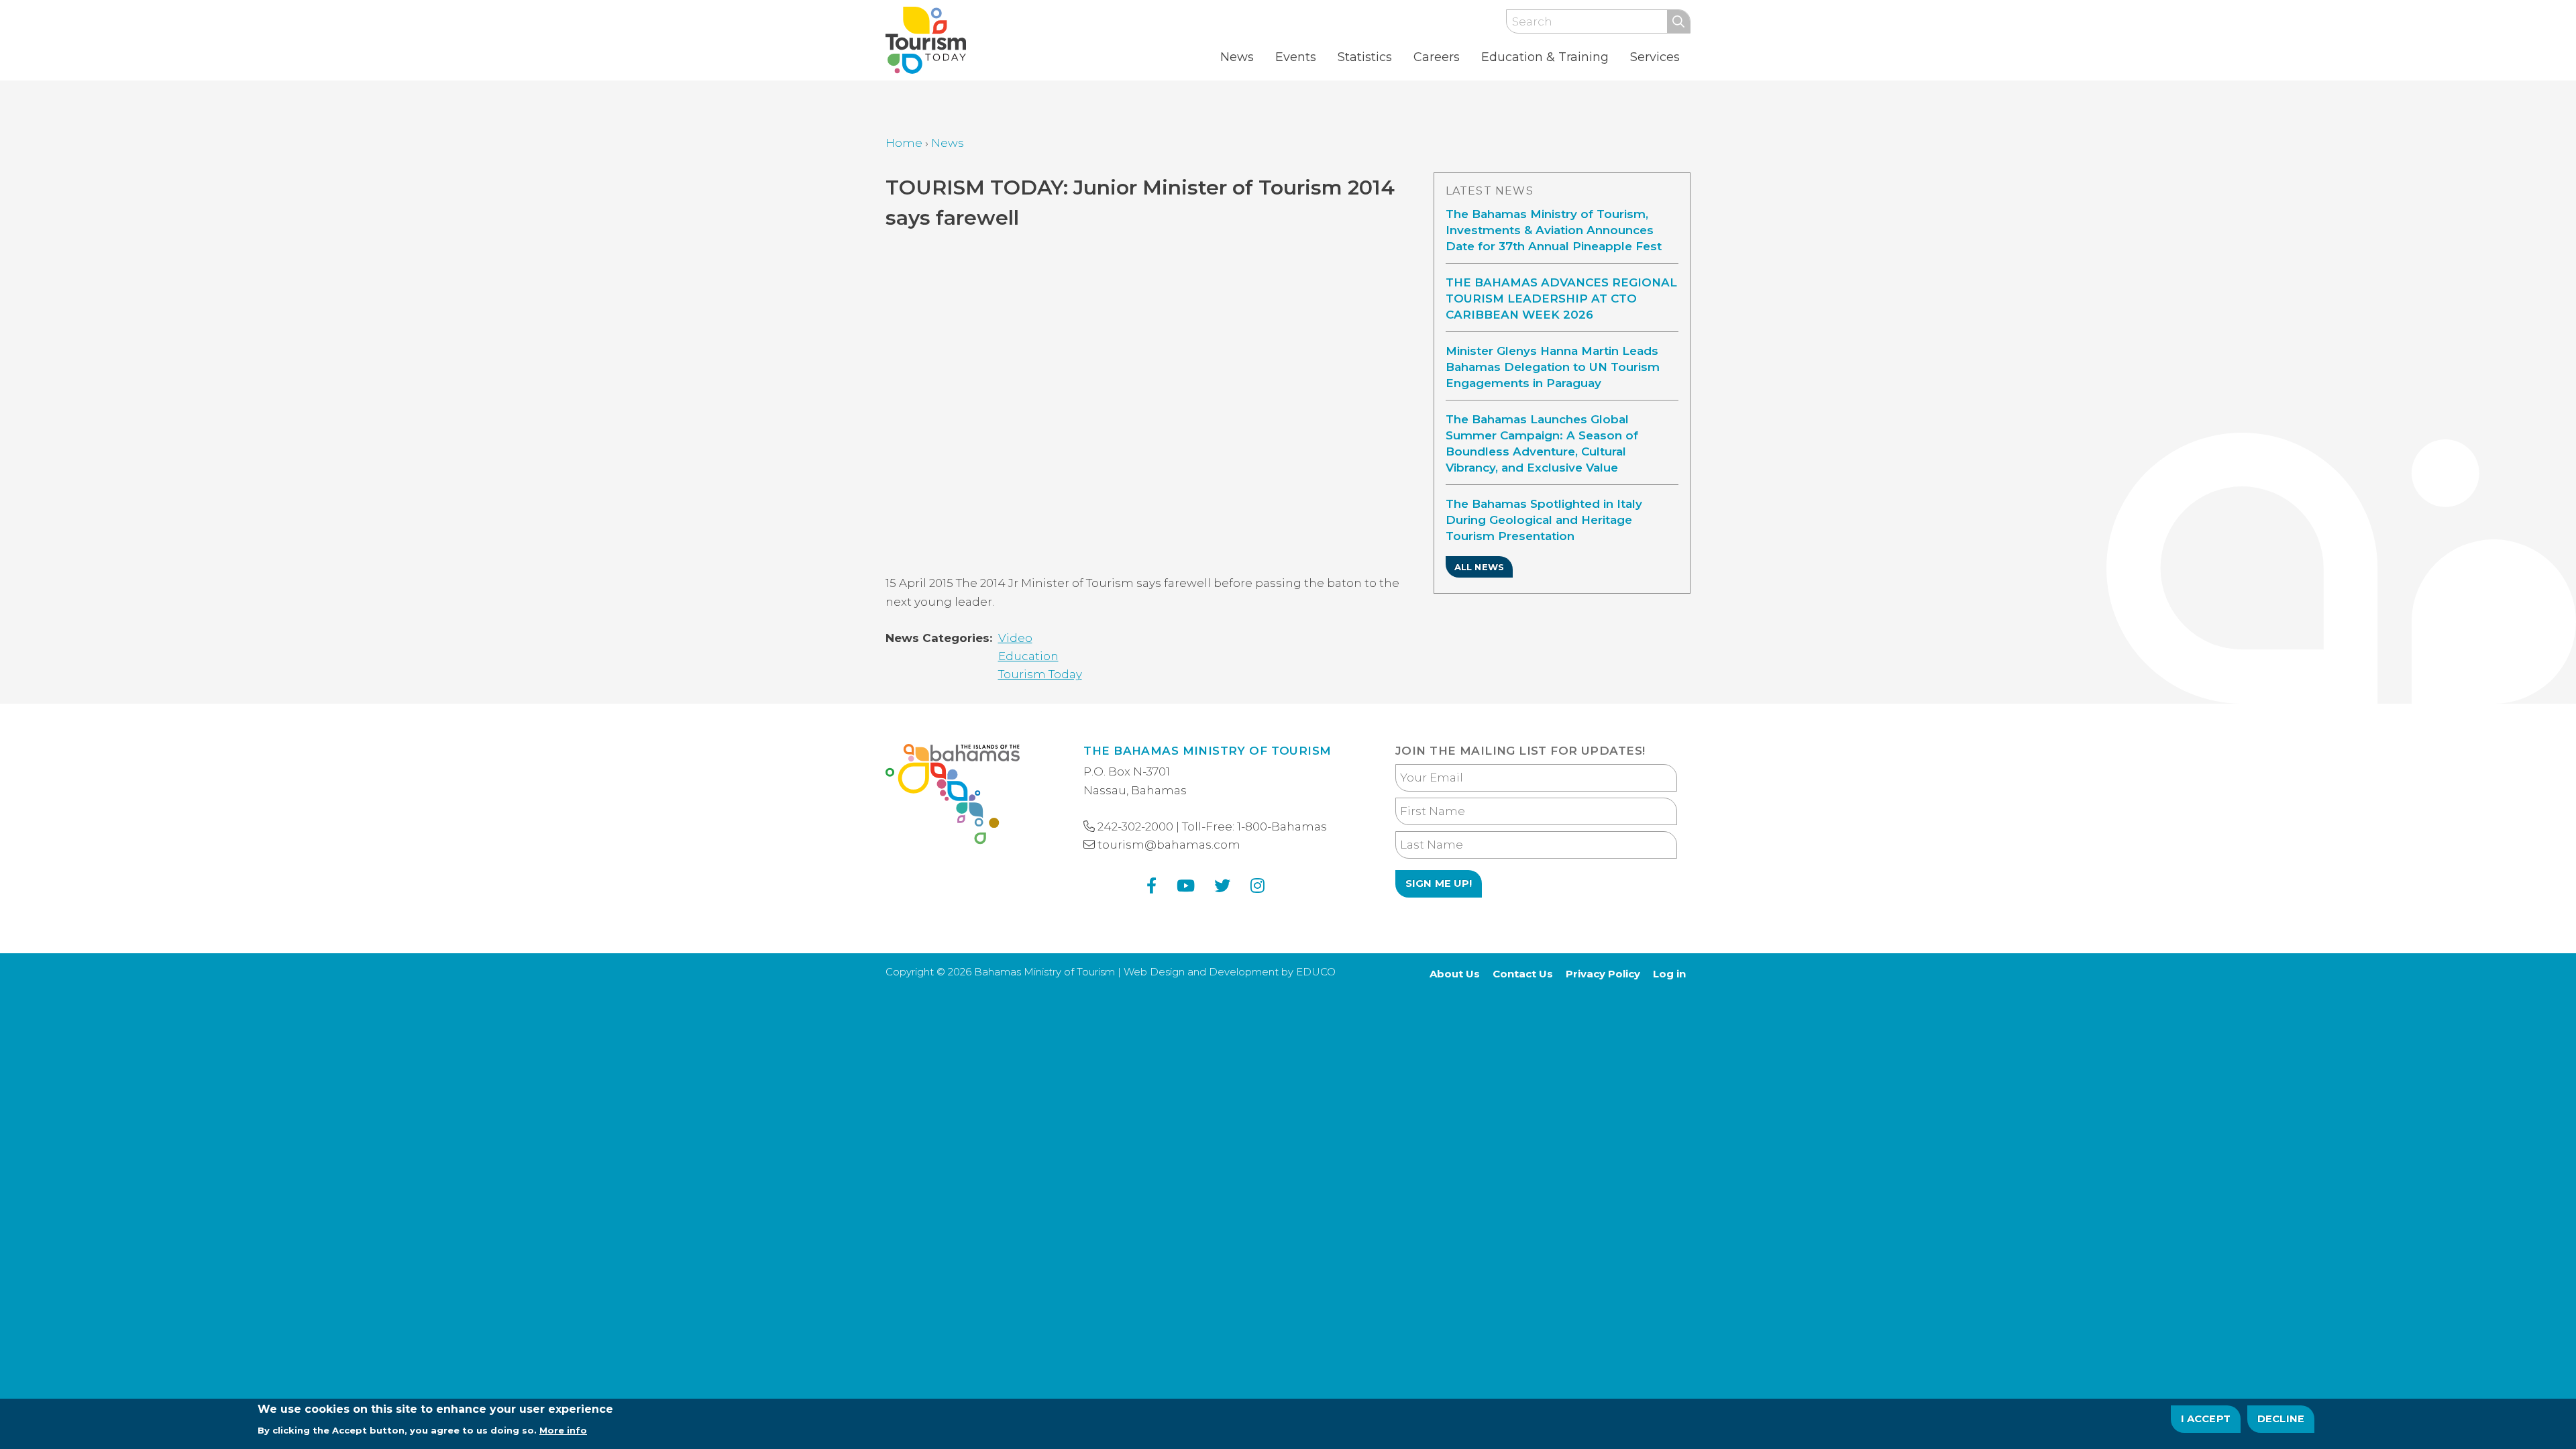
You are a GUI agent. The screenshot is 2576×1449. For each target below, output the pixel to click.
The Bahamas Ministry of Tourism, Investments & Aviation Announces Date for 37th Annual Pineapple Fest (1554, 230)
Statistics (1365, 57)
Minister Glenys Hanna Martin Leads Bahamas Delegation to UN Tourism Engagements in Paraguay (1553, 367)
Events (1296, 57)
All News (1479, 567)
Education (1028, 656)
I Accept (2206, 1419)
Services (1655, 57)
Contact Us (1523, 974)
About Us (1455, 974)
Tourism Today (1040, 674)
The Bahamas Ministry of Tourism (1207, 751)
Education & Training (1545, 57)
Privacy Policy (1603, 974)
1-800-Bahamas (1282, 826)
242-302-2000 (1135, 826)
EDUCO (1316, 972)
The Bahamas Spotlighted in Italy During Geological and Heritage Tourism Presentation (1544, 520)
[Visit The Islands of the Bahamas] (953, 797)
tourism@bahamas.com (1169, 845)
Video (1015, 638)
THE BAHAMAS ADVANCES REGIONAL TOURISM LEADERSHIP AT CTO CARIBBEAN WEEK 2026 (1561, 299)
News (1237, 57)
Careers (1437, 57)
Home (904, 143)
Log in (1669, 974)
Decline (2281, 1419)
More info (563, 1430)
